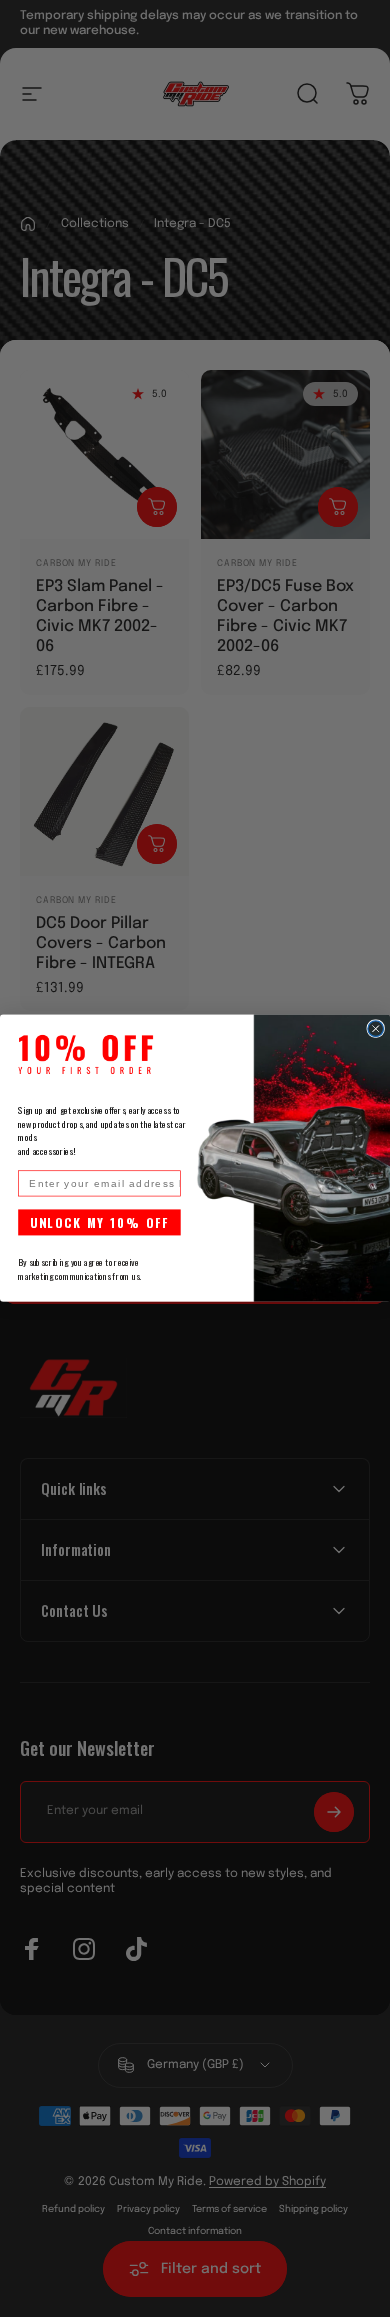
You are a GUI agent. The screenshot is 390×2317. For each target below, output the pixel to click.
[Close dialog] (376, 1029)
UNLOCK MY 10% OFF (100, 1223)
